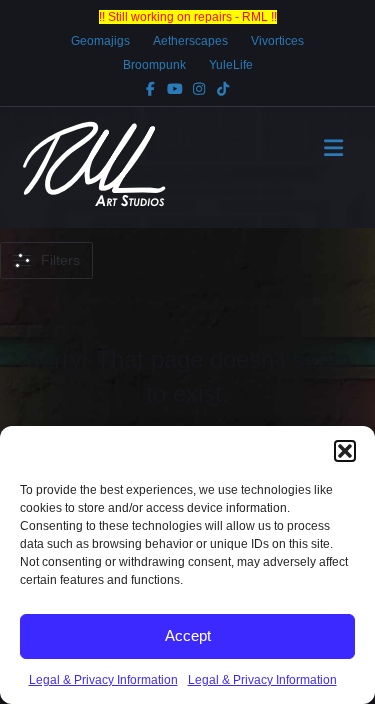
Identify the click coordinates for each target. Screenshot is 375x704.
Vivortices (277, 41)
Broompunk (154, 65)
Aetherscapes (190, 41)
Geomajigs (100, 41)
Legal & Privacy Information (103, 680)
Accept (188, 635)
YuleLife (231, 65)
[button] (345, 451)
